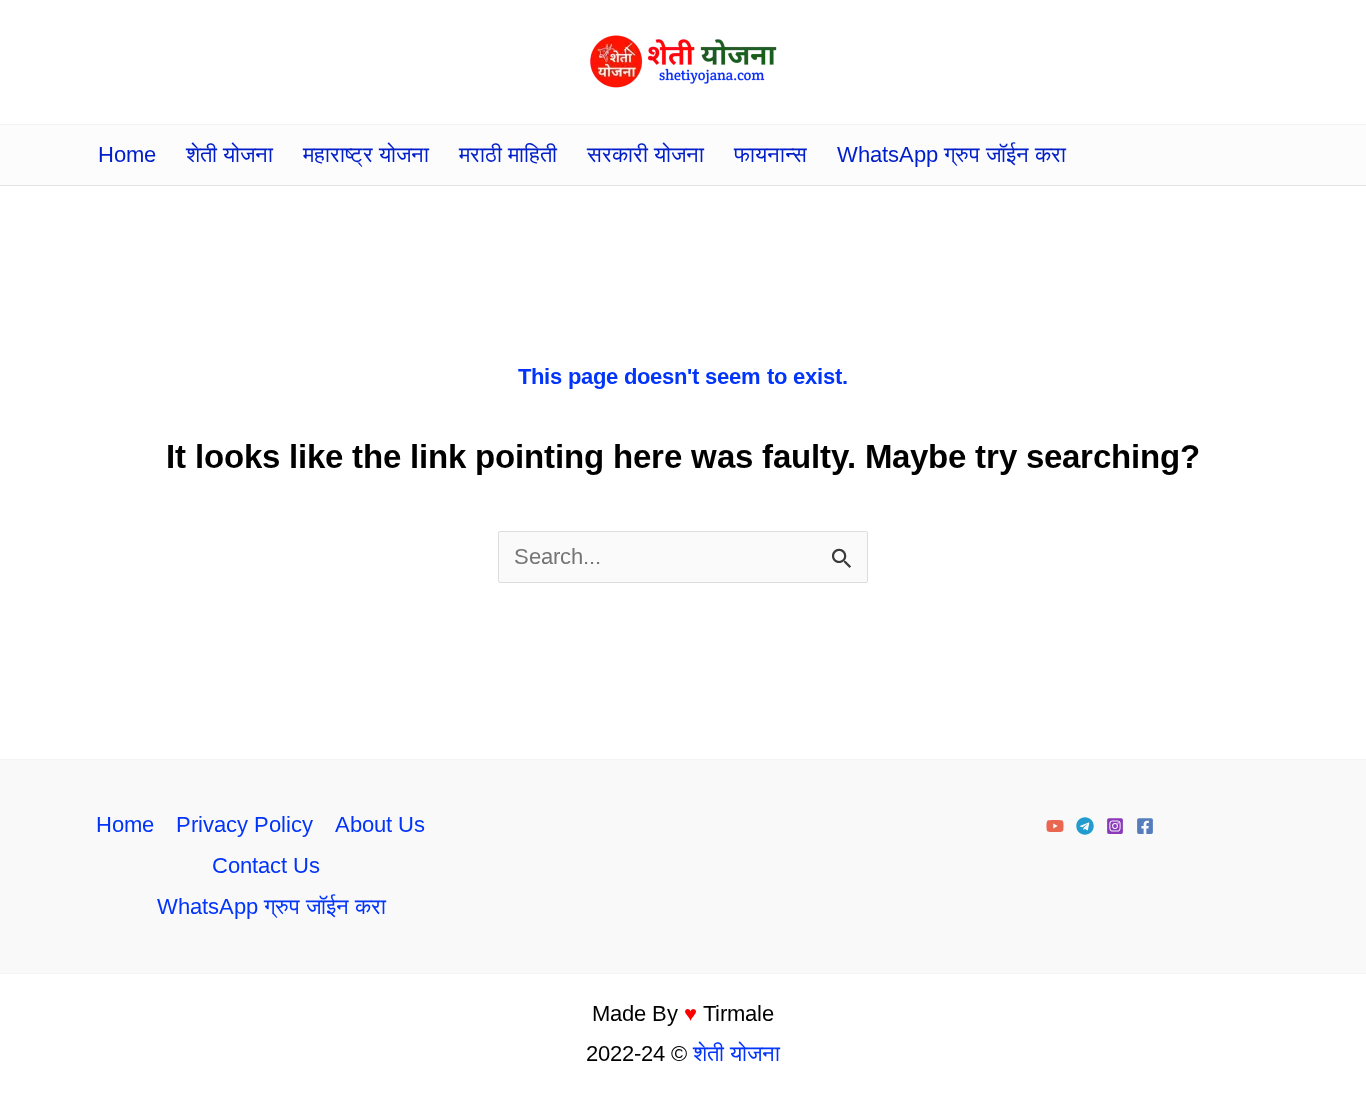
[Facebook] (1145, 826)
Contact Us (266, 865)
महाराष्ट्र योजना (366, 154)
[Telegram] (1085, 826)
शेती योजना (229, 154)
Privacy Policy (244, 824)
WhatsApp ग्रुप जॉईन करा (951, 154)
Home (127, 154)
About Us (380, 824)
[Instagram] (1115, 826)
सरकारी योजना (645, 154)
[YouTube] (1055, 826)
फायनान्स (770, 154)
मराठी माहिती (508, 154)
